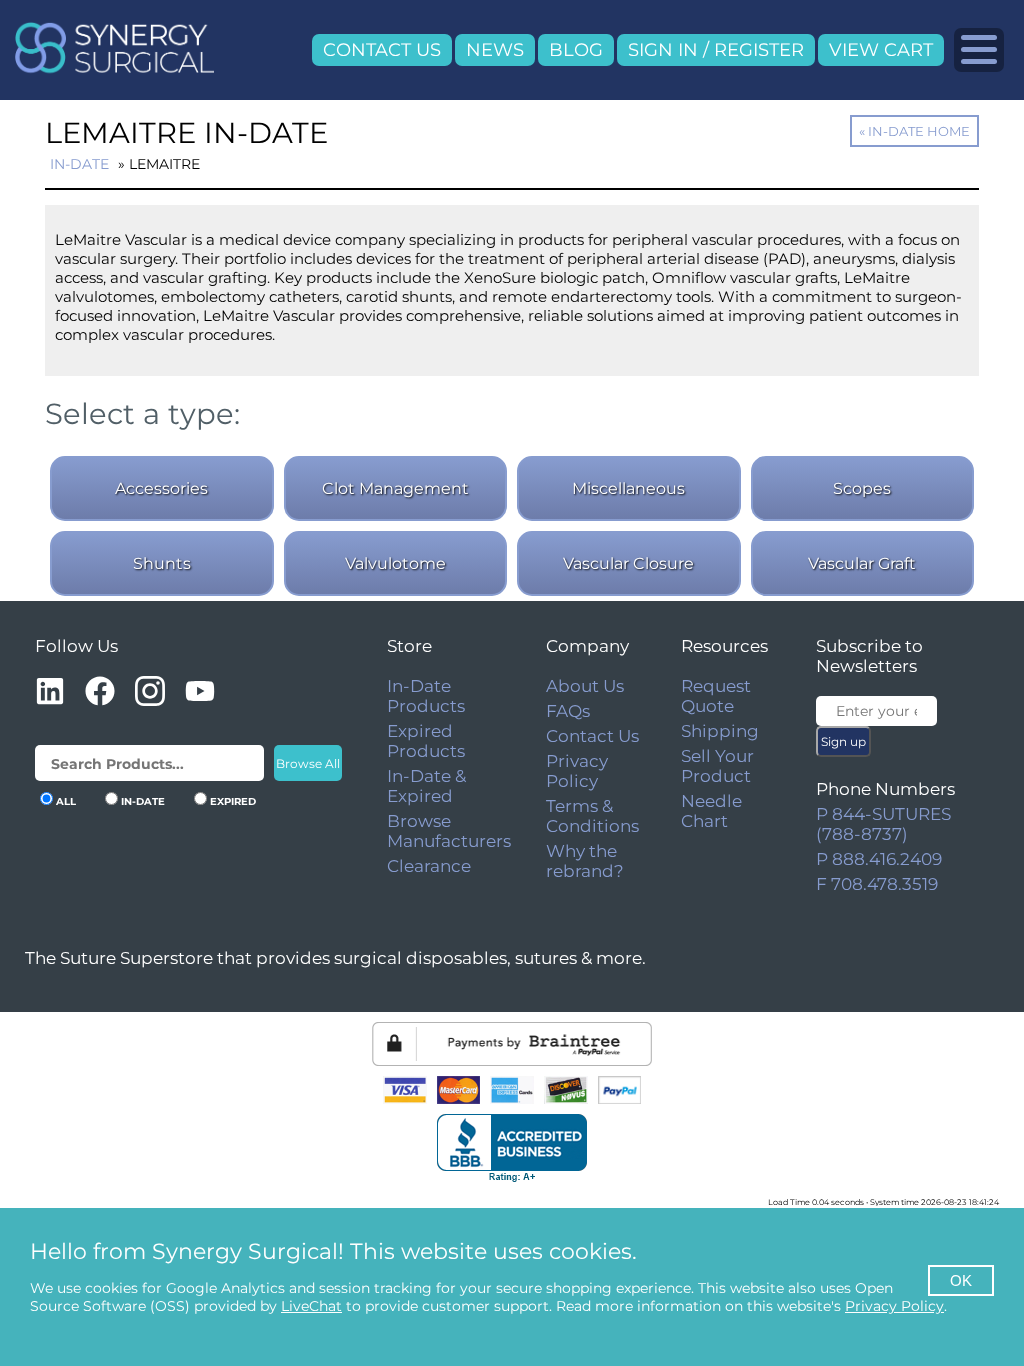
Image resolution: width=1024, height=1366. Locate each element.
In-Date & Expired (426, 786)
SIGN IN (663, 50)
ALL (66, 801)
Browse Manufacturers (449, 831)
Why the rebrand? (585, 861)
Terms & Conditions (592, 816)
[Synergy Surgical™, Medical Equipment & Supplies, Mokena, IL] (512, 1148)
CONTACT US (382, 50)
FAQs (568, 711)
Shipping (720, 731)
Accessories (161, 488)
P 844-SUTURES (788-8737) (883, 824)
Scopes (862, 488)
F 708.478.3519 (877, 884)
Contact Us (592, 736)
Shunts (162, 563)
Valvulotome (395, 563)
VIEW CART (881, 50)
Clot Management (395, 488)
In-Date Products (426, 696)
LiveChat (311, 1306)
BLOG (576, 50)
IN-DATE (143, 801)
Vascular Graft (862, 563)
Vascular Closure (628, 563)
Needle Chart (711, 811)
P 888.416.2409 (879, 859)
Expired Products (426, 741)
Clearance (429, 866)
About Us (585, 686)
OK (961, 1280)
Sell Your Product (717, 766)
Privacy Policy (577, 771)
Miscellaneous (628, 488)
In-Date (79, 164)
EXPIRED (233, 801)
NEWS (495, 50)
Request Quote (716, 696)
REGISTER (759, 50)
